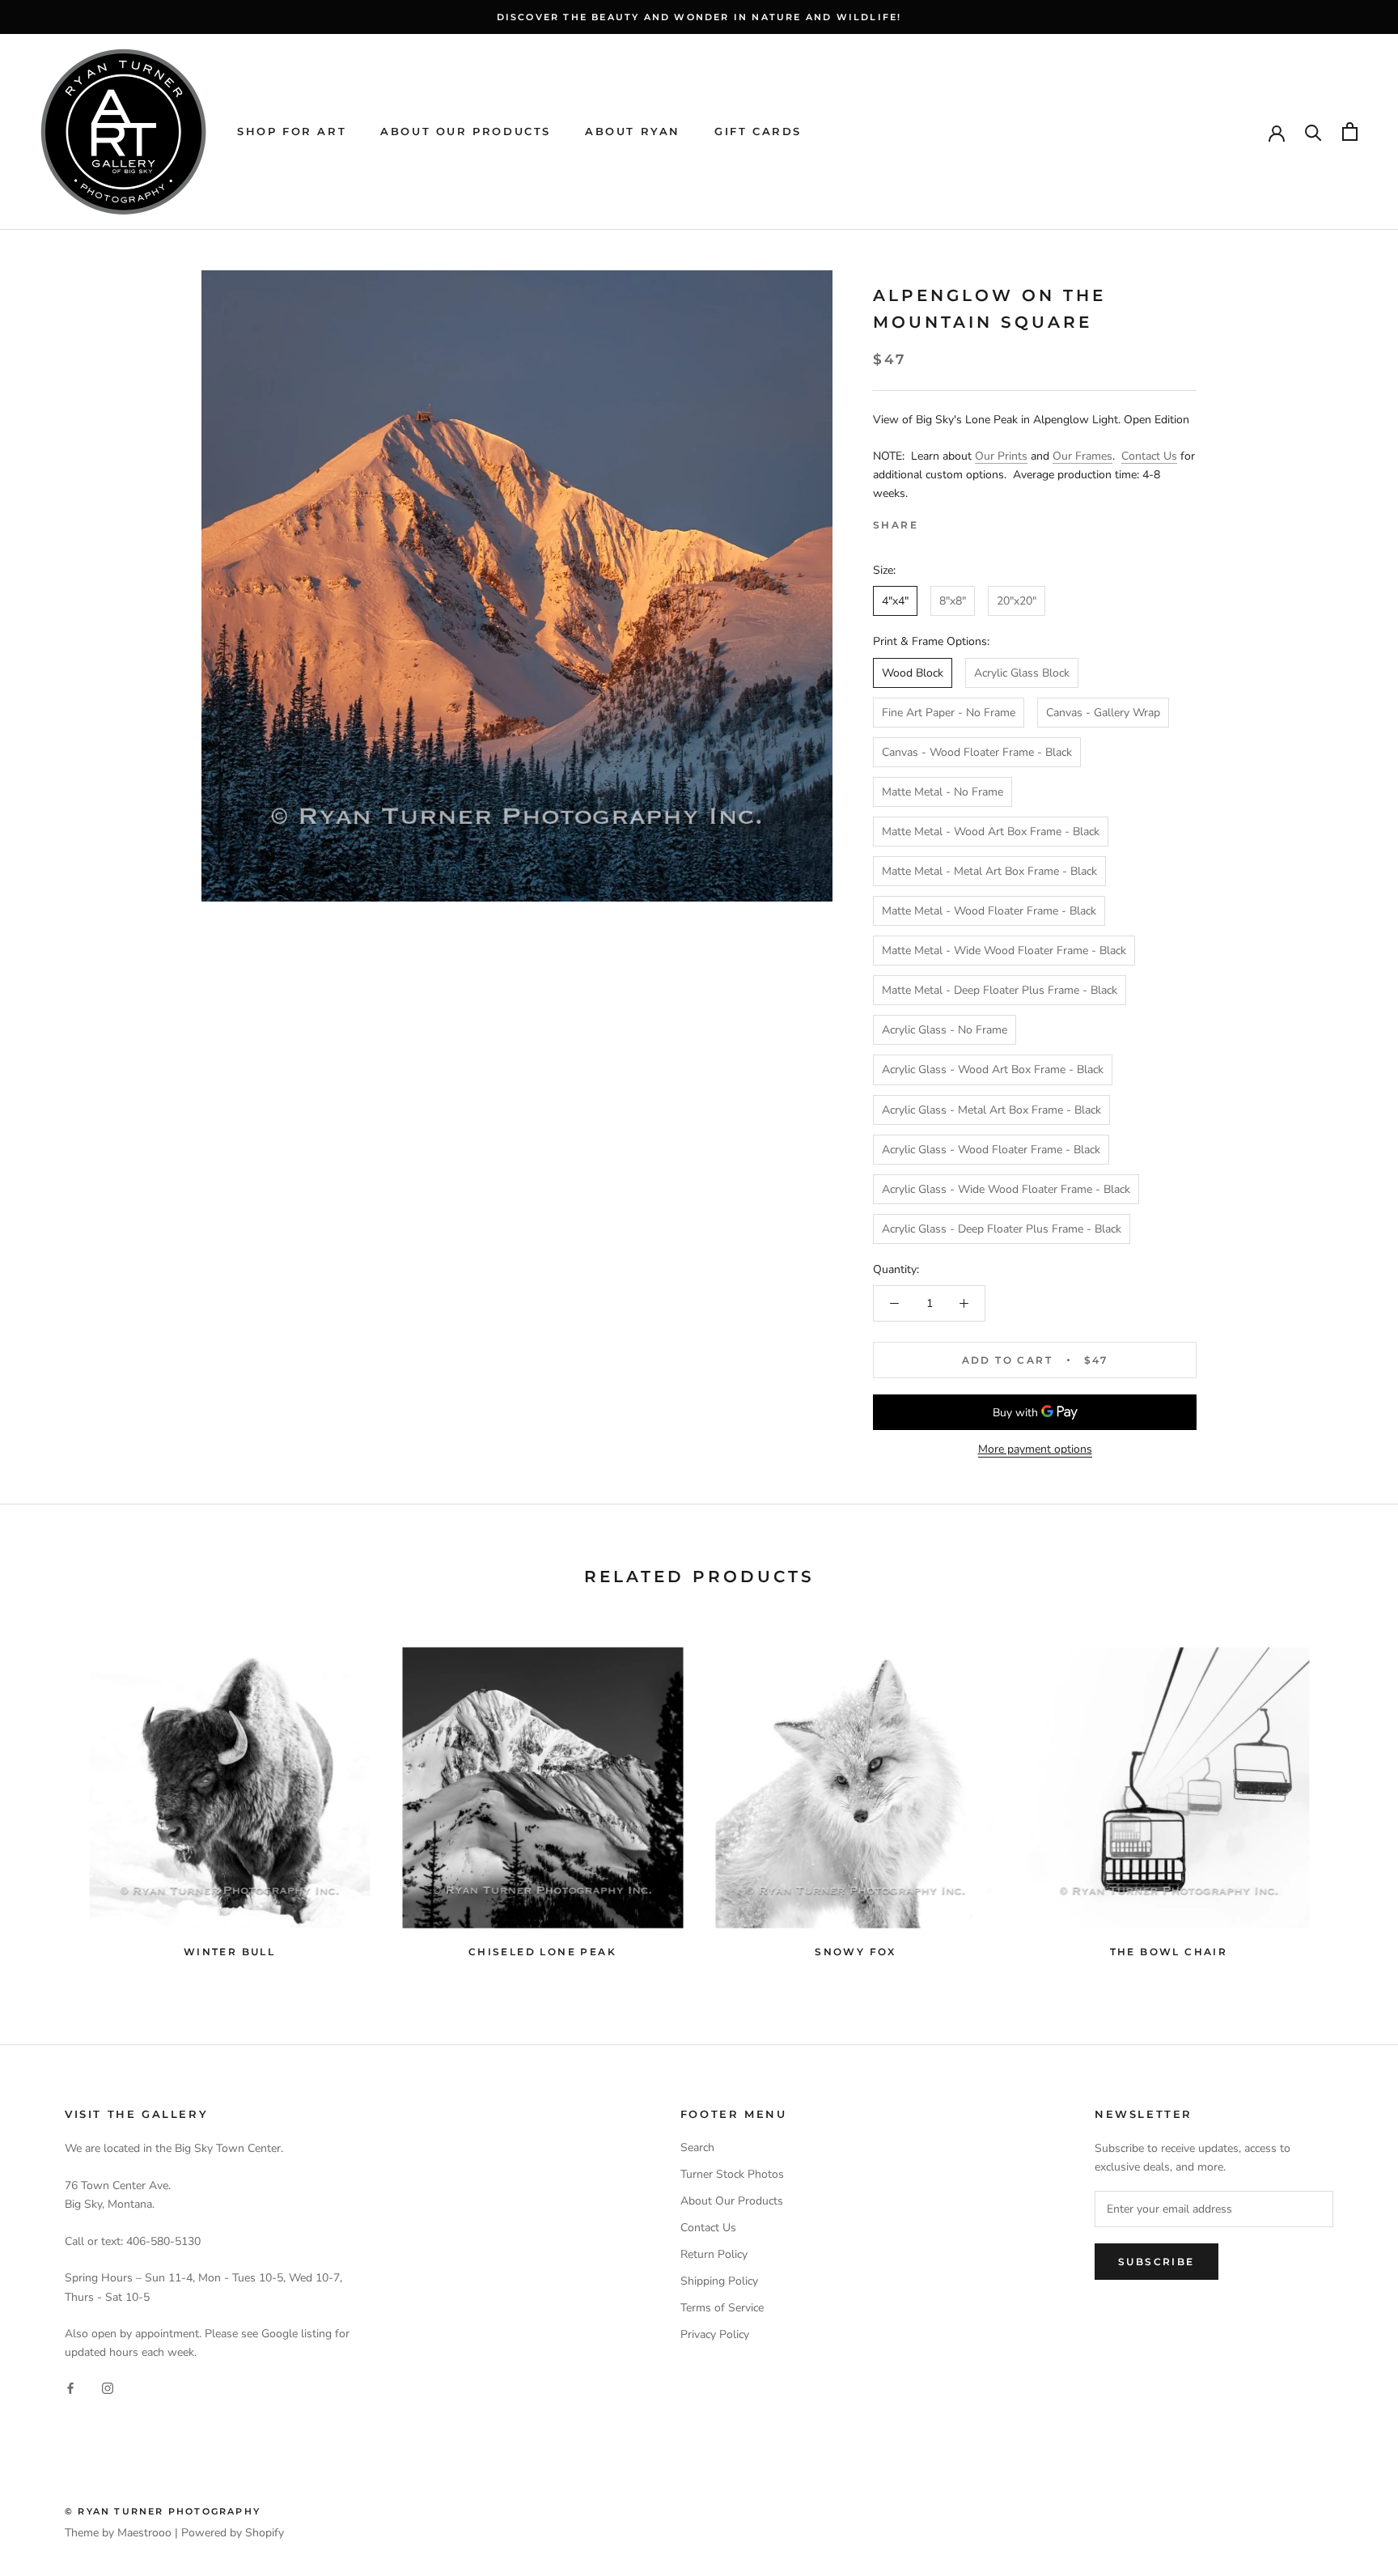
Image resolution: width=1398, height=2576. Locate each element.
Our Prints (1001, 456)
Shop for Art (292, 131)
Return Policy (714, 2254)
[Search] (1313, 132)
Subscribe (1157, 2262)
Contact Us (1149, 456)
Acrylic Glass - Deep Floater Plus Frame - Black (1002, 1229)
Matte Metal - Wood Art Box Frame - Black (991, 832)
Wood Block (913, 673)
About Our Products (466, 131)
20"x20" (1017, 601)
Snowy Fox (856, 1952)
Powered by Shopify (233, 2533)
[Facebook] (934, 521)
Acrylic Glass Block (1022, 673)
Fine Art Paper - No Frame (949, 713)
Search (697, 2147)
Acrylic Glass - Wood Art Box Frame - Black (993, 1069)
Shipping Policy (719, 2281)
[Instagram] (108, 2387)
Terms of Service (722, 2308)
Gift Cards (758, 131)
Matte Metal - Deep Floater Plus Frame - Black (1000, 990)
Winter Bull (229, 1952)
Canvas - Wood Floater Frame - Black (977, 752)
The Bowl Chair (1169, 1952)
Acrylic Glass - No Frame (945, 1030)
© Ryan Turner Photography (163, 2511)
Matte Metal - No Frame (943, 792)
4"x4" (895, 601)
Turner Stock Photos (732, 2174)
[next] (1347, 1795)
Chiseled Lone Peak (542, 1952)
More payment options (1035, 1449)
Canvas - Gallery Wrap (1103, 713)
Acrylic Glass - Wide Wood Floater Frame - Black (1006, 1189)
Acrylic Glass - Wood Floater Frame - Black (991, 1150)
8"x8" (953, 601)
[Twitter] (955, 521)
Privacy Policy (715, 2334)
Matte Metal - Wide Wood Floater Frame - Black (1004, 951)
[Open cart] (1350, 132)
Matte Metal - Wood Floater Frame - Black (989, 911)
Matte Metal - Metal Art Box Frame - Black (989, 871)
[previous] (51, 1795)
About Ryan (633, 131)
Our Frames (1082, 456)
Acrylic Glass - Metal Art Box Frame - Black (991, 1110)
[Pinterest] (976, 521)
